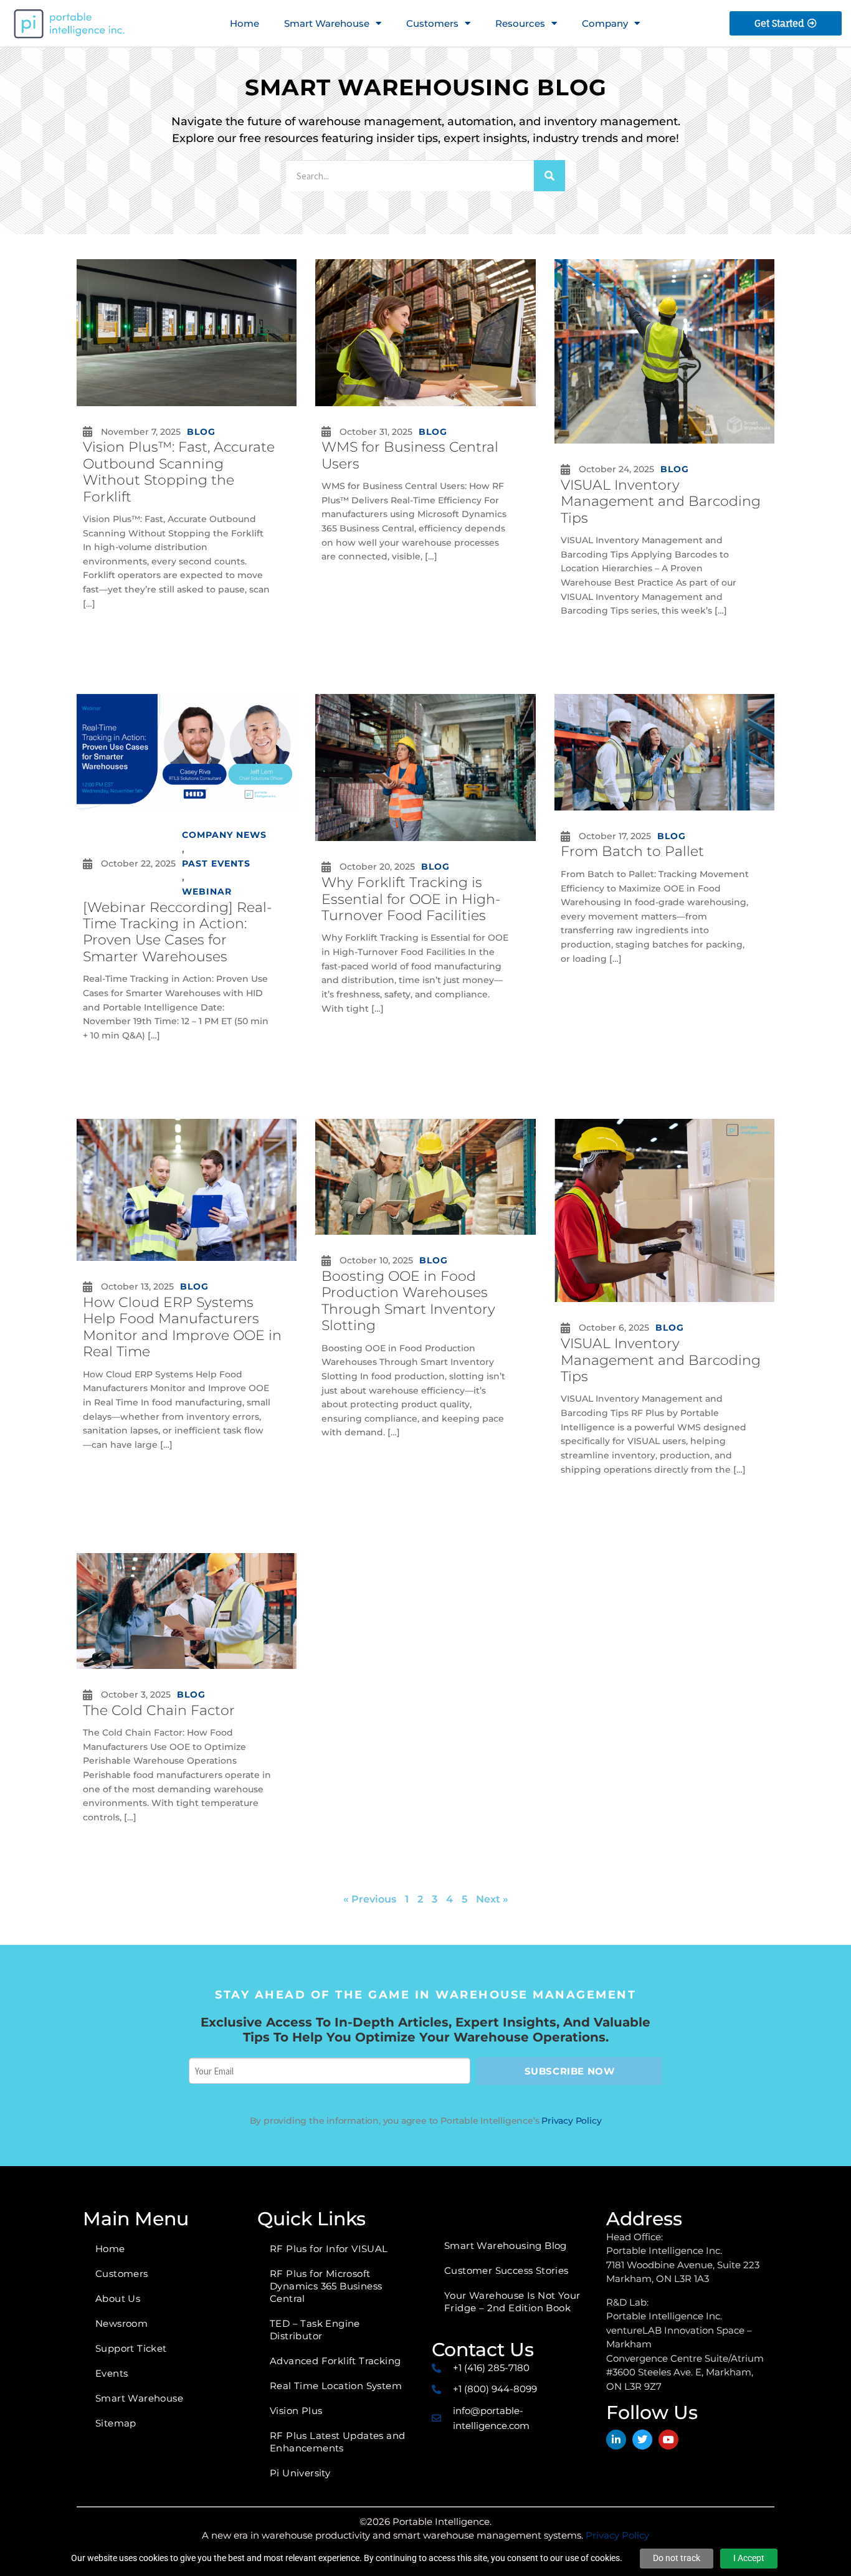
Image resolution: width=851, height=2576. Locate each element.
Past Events (216, 863)
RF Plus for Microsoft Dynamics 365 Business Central (326, 2286)
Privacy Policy (571, 2121)
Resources (520, 23)
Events (112, 2373)
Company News (224, 835)
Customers (432, 23)
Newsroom (121, 2323)
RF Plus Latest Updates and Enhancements (337, 2442)
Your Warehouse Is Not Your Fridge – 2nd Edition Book (512, 2302)
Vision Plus (296, 2411)
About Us (118, 2298)
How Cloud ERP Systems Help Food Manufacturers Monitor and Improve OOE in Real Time (182, 1327)
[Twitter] (642, 2440)
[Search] (549, 176)
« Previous (370, 1899)
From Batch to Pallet (632, 851)
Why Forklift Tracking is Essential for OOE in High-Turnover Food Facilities (411, 899)
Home (245, 23)
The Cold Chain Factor (159, 1710)
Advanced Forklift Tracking (335, 2361)
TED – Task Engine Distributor (315, 2330)
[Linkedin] (616, 2440)
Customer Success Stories (506, 2270)
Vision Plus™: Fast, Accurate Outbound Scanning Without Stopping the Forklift (179, 472)
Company (605, 23)
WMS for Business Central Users (410, 455)
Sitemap (116, 2423)
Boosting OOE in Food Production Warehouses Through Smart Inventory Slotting (408, 1301)
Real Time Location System (336, 2386)
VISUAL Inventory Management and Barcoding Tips (661, 501)
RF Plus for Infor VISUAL (329, 2249)
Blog (201, 432)
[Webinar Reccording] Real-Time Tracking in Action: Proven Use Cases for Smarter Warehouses (177, 932)
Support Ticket (131, 2348)
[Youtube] (668, 2440)
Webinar (207, 891)
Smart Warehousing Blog (506, 2246)
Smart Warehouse (327, 23)
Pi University (300, 2473)
